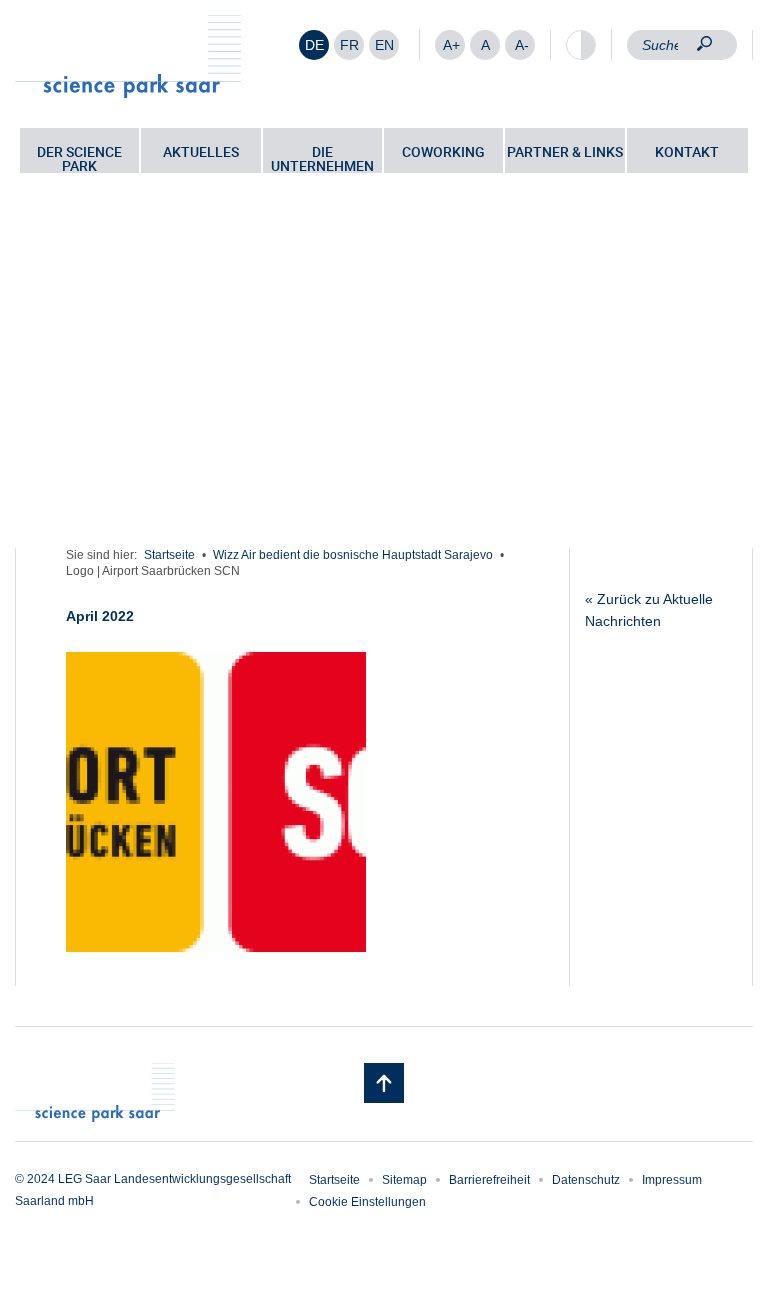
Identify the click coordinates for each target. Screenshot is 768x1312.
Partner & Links (565, 151)
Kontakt (687, 151)
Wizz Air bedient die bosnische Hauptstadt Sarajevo (353, 555)
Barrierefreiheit (489, 1180)
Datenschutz (586, 1180)
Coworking (443, 151)
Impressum (672, 1180)
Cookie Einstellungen (367, 1202)
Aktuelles (201, 151)
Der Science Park (79, 157)
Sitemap (404, 1180)
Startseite (169, 555)
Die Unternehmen (322, 157)
